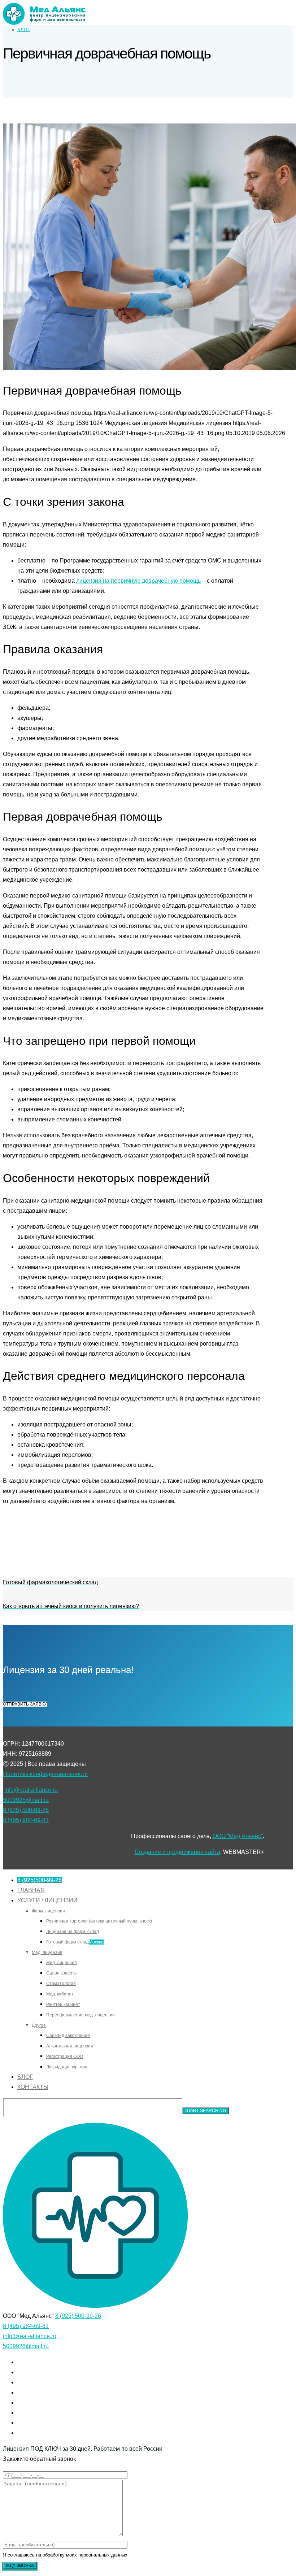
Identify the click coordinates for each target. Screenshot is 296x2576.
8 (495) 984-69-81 (26, 1820)
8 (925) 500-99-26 (26, 1810)
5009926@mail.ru (26, 1800)
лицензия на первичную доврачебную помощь (138, 581)
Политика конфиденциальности (45, 1774)
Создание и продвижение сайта (177, 1852)
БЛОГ (24, 30)
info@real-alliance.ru (31, 1790)
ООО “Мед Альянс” (238, 1836)
